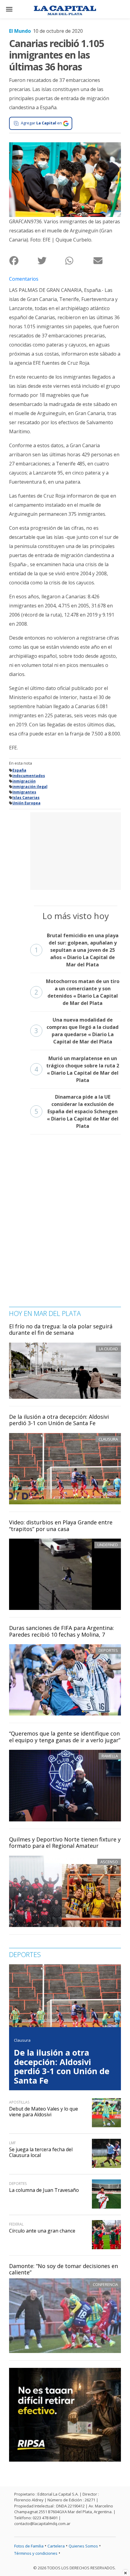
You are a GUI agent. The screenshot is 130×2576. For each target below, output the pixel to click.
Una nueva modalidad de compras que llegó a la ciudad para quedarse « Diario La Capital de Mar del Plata (76, 1031)
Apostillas (19, 2102)
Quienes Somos (83, 2546)
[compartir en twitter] (51, 260)
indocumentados (29, 776)
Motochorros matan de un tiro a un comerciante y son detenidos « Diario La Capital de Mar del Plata (77, 992)
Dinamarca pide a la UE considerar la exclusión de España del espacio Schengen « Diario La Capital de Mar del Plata (76, 1111)
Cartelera (56, 2546)
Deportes (108, 1650)
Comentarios (24, 279)
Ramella (110, 1756)
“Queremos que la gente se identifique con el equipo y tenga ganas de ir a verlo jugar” (65, 1737)
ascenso (109, 1862)
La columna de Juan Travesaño (44, 2190)
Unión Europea (26, 803)
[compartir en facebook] (23, 260)
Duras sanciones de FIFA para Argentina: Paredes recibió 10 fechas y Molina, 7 (62, 1631)
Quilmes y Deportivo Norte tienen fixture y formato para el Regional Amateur (65, 1843)
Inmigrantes (24, 792)
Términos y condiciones (36, 2553)
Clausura (22, 2040)
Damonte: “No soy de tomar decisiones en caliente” (63, 2269)
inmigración (24, 781)
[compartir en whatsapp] (79, 260)
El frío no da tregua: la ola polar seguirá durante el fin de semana (61, 1330)
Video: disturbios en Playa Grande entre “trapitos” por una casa (61, 1526)
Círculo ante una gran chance (42, 2231)
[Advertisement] (76, 850)
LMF (12, 2143)
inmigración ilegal (30, 787)
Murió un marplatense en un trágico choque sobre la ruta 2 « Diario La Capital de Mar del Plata (77, 1069)
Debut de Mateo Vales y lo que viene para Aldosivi (44, 2112)
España (19, 770)
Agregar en (41, 123)
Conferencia (105, 2284)
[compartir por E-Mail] (107, 260)
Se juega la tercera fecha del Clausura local (41, 2152)
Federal (16, 2224)
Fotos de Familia (29, 2546)
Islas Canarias (26, 798)
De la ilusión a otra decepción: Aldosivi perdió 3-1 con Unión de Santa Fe (59, 1420)
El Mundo (20, 31)
